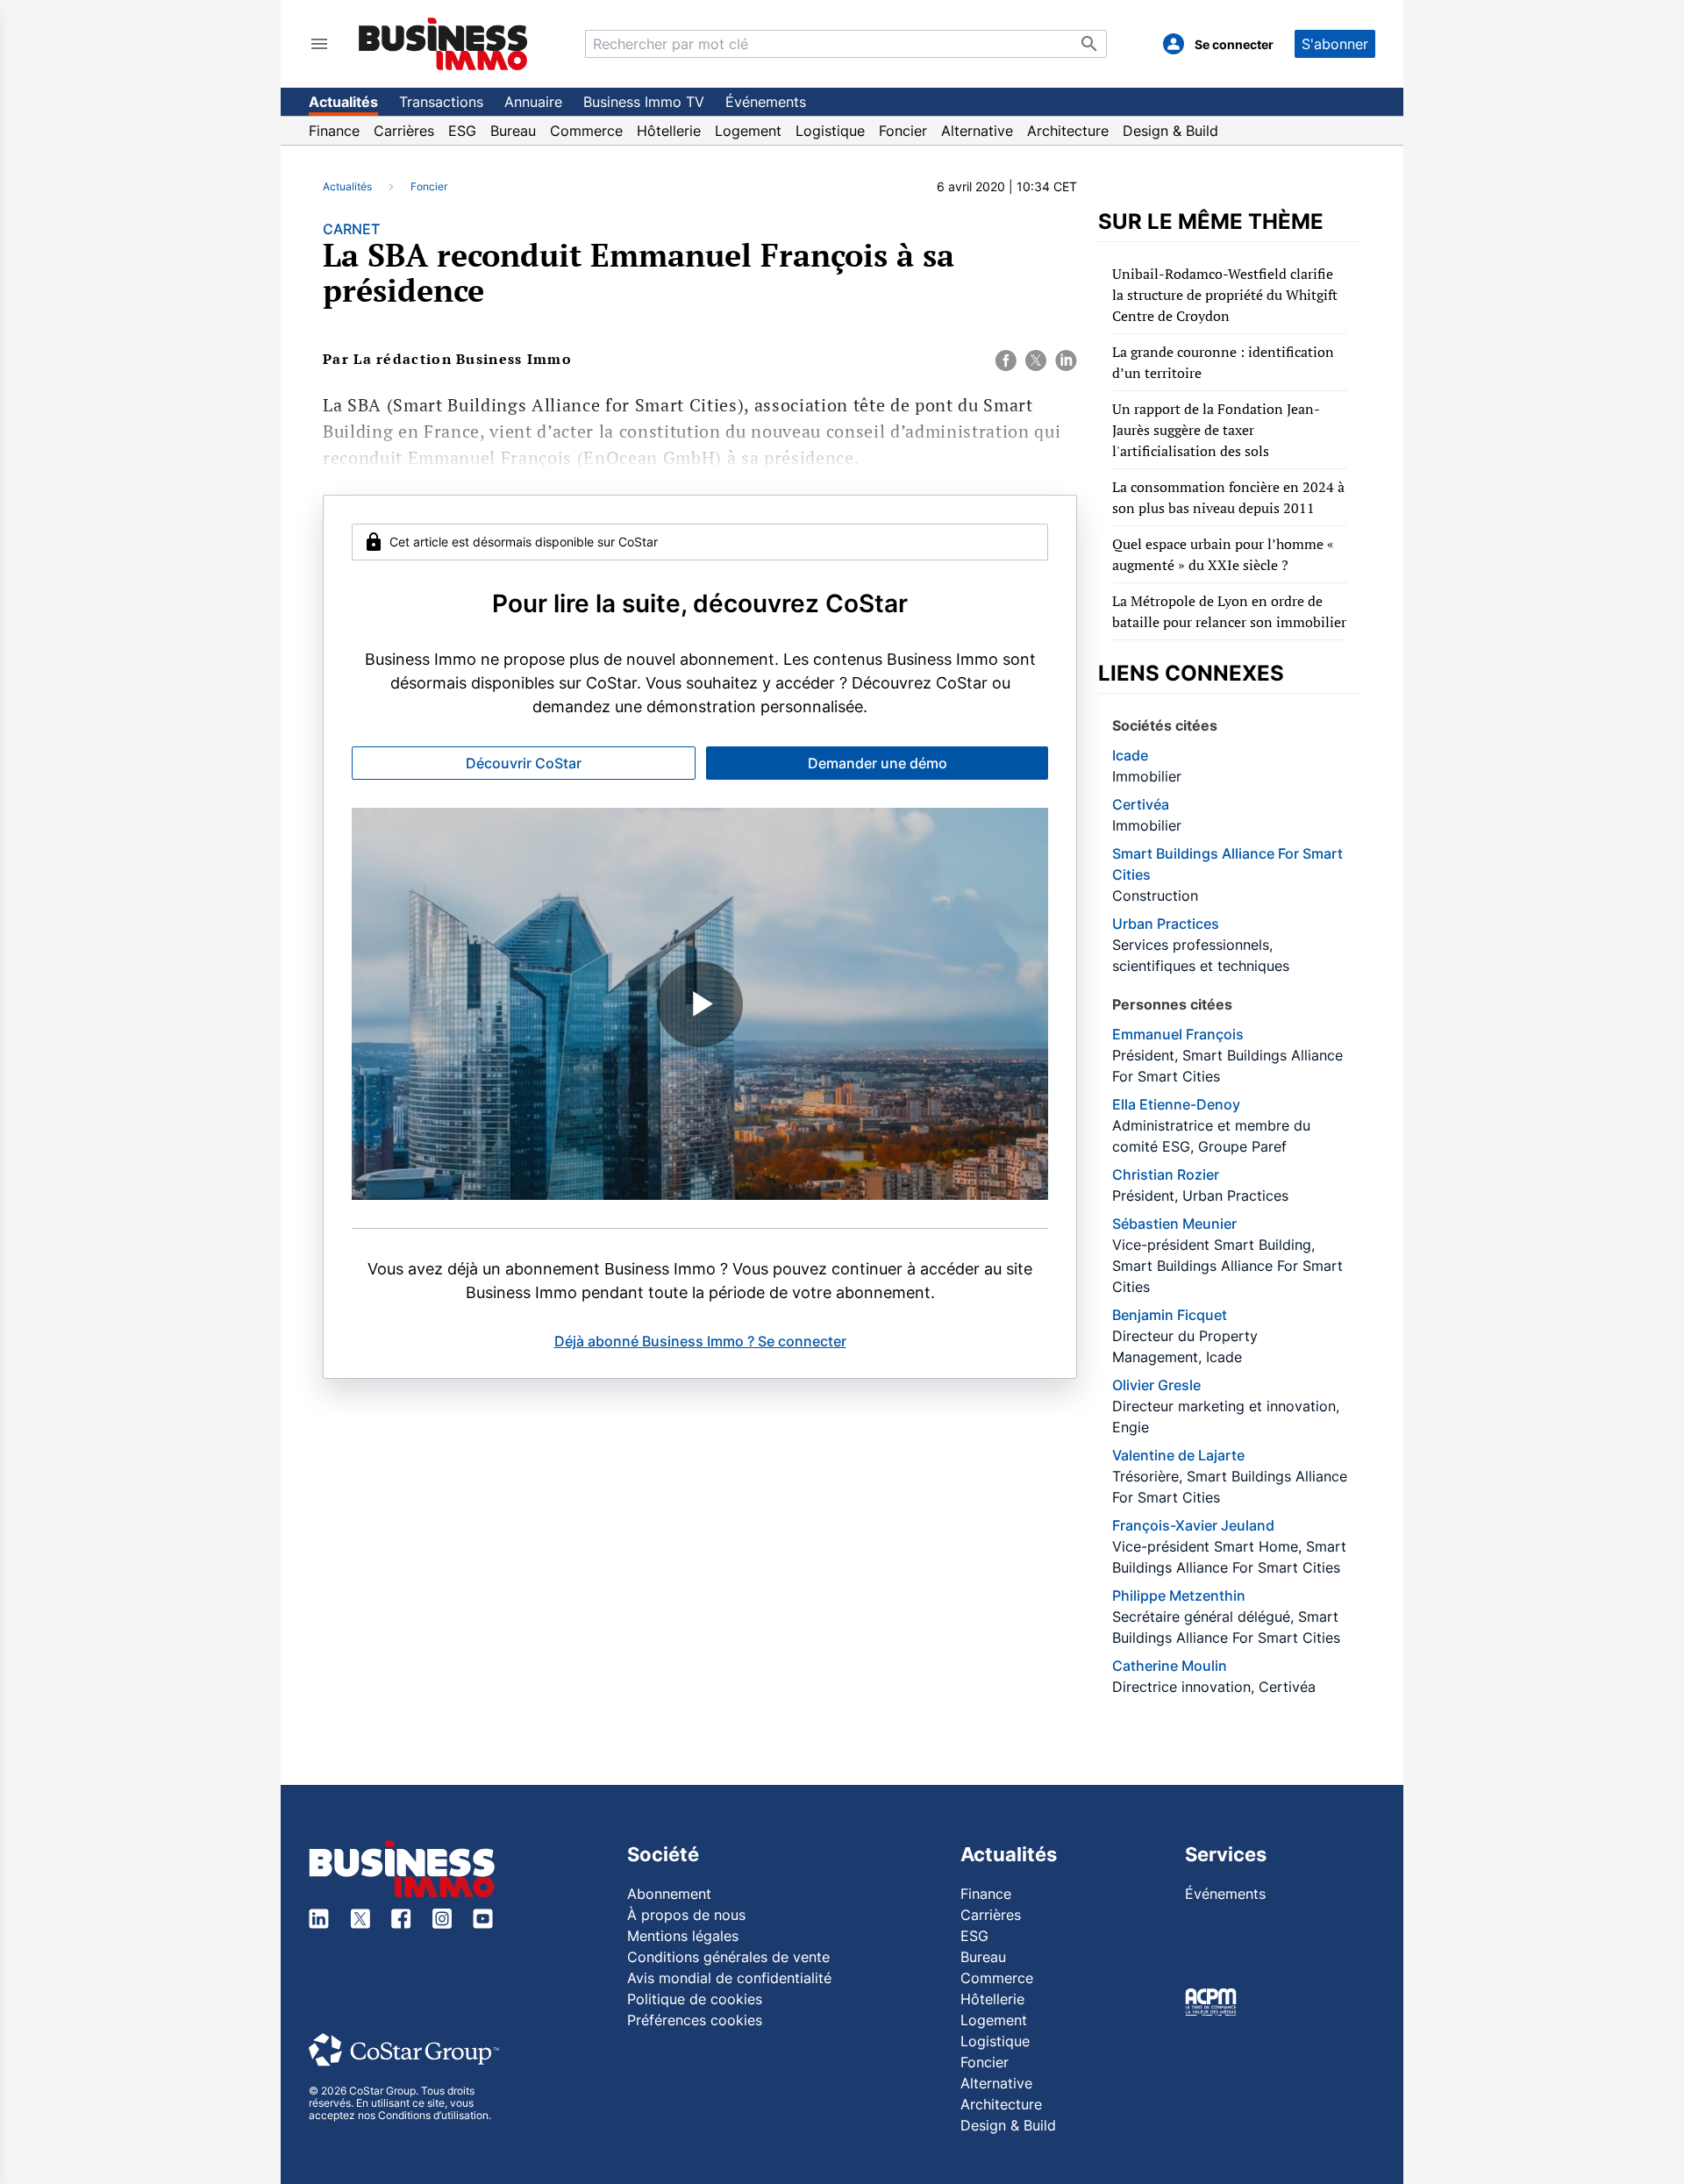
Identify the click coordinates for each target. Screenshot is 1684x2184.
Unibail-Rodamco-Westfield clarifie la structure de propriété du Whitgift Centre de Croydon (1225, 295)
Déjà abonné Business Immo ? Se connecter (700, 1341)
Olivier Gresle (1156, 1385)
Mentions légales (683, 1936)
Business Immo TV (644, 102)
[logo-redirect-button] (443, 43)
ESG (462, 131)
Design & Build (1170, 131)
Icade (1130, 755)
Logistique (830, 131)
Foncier (903, 131)
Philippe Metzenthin (1179, 1595)
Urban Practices (1166, 924)
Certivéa (1141, 804)
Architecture (1068, 131)
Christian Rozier (1166, 1174)
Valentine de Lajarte (1178, 1455)
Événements (766, 102)
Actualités (343, 102)
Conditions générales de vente (728, 1957)
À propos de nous (686, 1915)
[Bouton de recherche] (1089, 44)
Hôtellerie (669, 131)
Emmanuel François (1178, 1034)
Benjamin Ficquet (1170, 1315)
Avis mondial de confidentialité (729, 1978)
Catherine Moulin (1170, 1666)
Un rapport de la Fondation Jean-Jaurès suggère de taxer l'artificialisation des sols (1216, 430)
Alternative (977, 131)
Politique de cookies (695, 1999)
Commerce (586, 131)
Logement (748, 131)
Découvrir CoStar (524, 763)
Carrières (404, 131)
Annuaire (533, 102)
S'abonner (1335, 44)
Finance (334, 131)
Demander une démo (878, 763)
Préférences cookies (695, 2020)
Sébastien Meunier (1174, 1224)
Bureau (513, 131)
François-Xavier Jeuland (1193, 1525)
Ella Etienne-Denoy (1176, 1104)
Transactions (441, 102)
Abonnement (669, 1894)
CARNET (351, 229)
